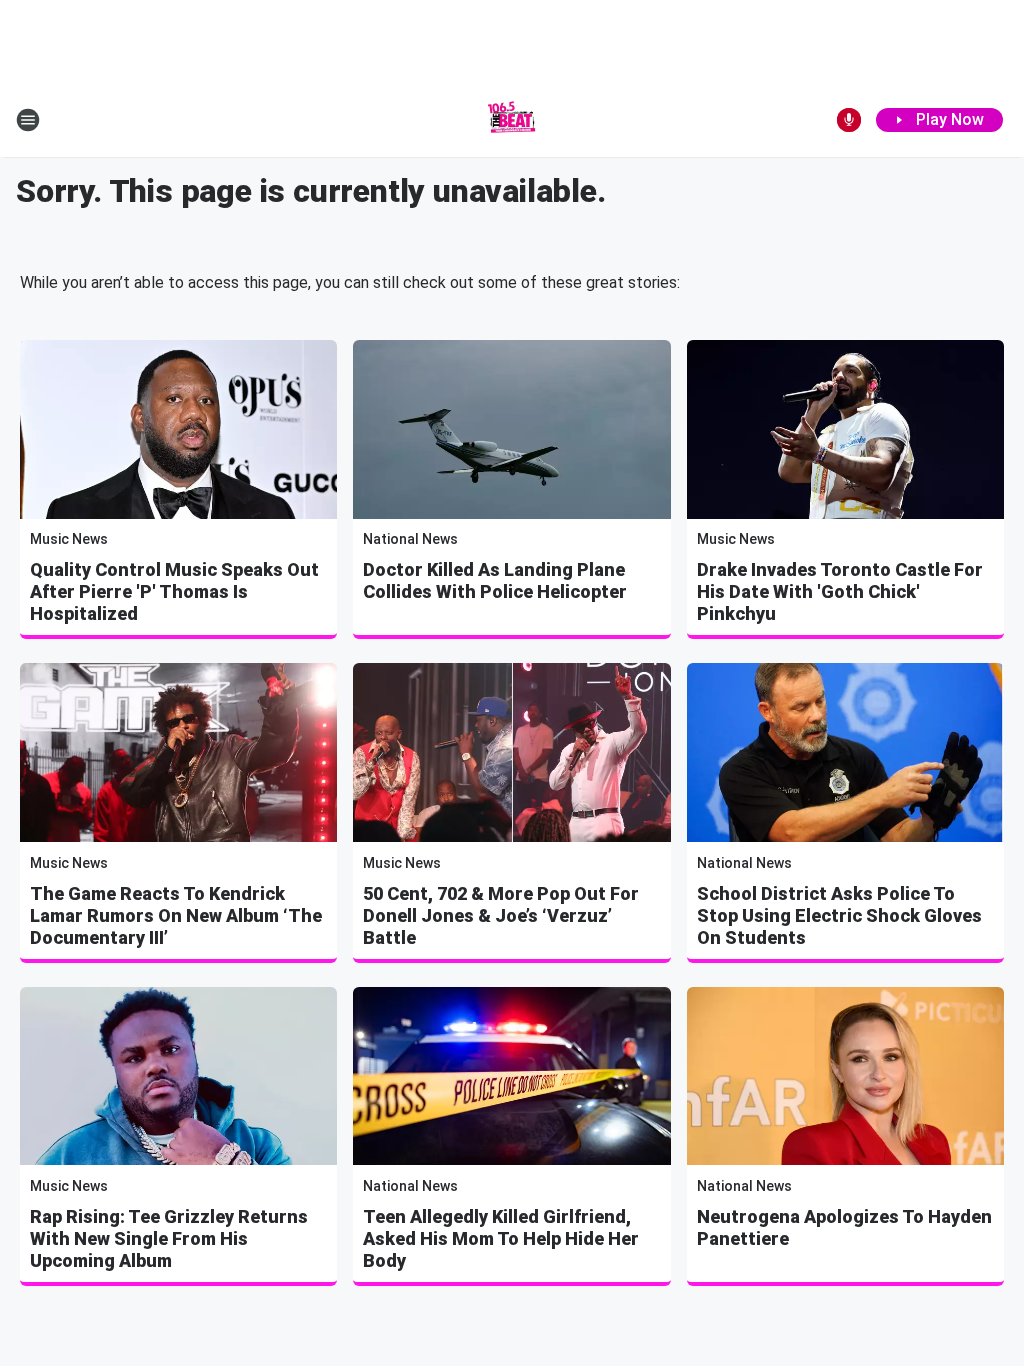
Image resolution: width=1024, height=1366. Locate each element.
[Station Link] (512, 120)
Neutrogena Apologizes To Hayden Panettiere (844, 1227)
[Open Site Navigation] (28, 120)
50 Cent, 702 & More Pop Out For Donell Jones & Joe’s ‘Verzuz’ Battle (501, 915)
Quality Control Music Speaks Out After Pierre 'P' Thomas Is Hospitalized (174, 591)
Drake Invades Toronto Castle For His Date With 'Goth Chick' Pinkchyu (840, 591)
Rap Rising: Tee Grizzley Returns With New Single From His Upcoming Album (169, 1238)
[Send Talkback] (849, 120)
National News (410, 539)
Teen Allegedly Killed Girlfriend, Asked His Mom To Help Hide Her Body (501, 1238)
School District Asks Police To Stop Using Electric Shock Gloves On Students (839, 915)
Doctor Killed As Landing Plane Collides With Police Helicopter (495, 580)
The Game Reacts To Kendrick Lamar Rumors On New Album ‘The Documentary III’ (176, 915)
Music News (69, 539)
